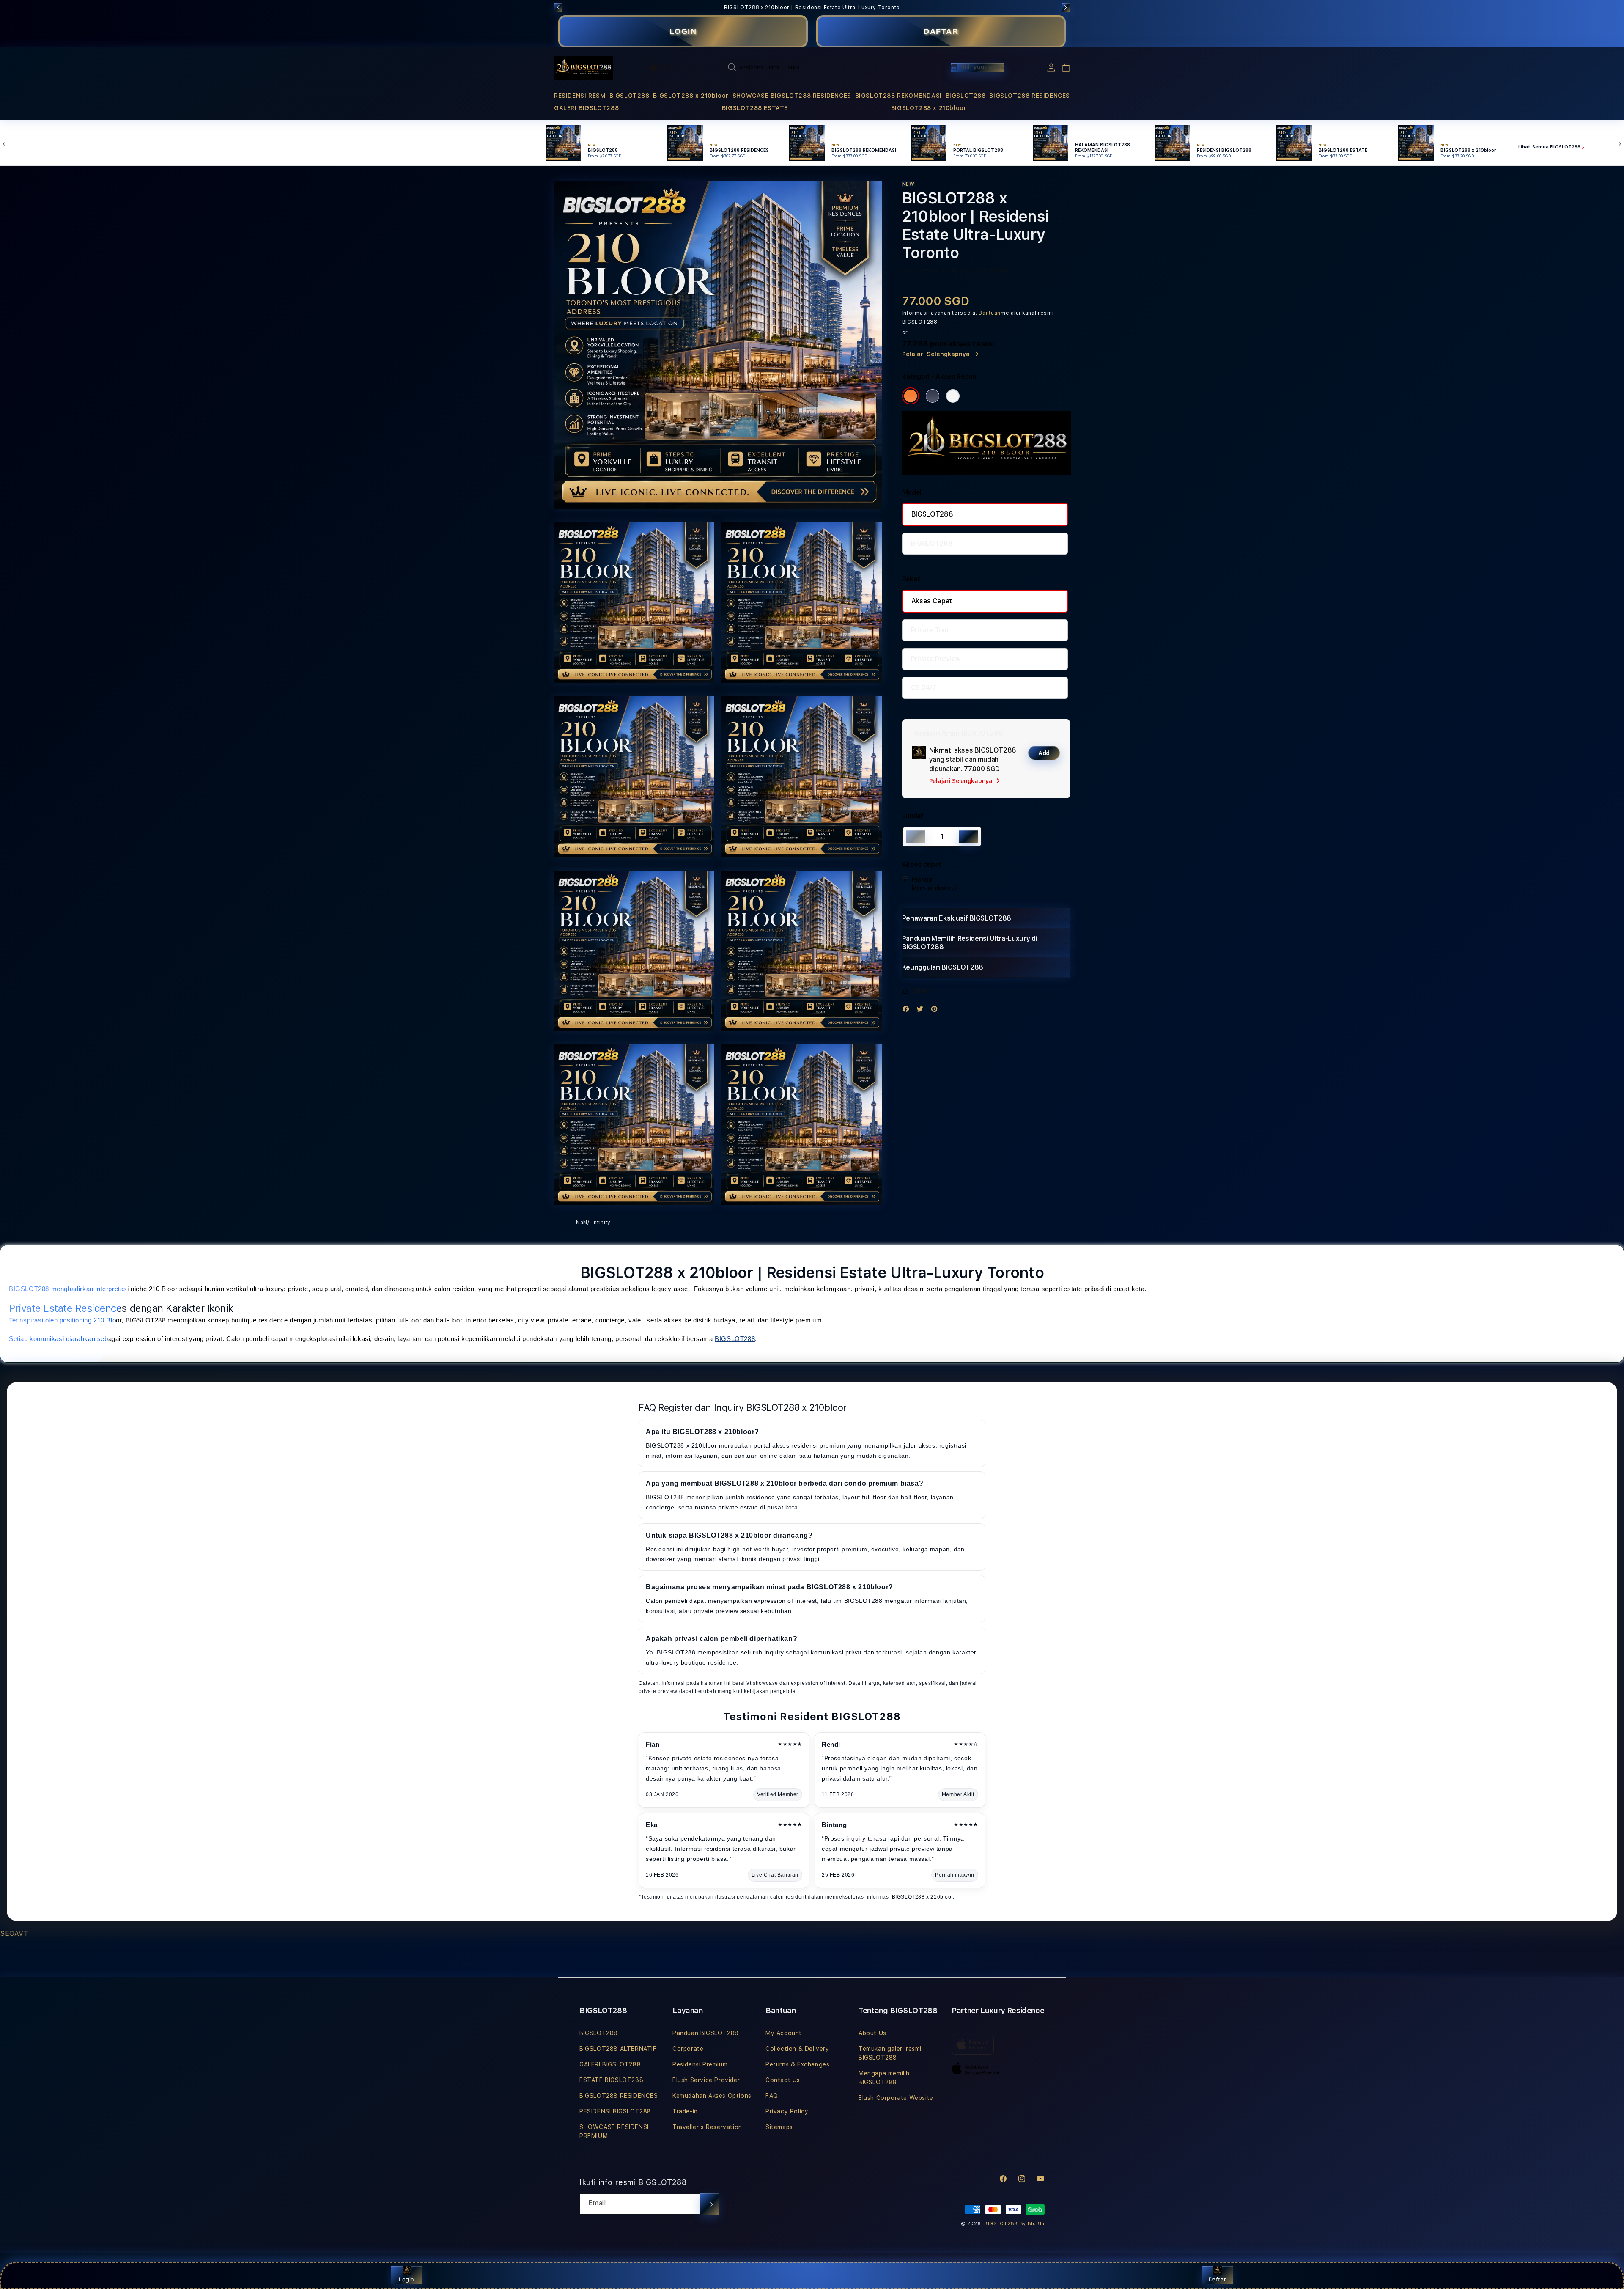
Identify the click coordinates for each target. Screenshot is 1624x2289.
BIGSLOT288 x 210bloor (691, 96)
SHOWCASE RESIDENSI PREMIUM (614, 2131)
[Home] (583, 68)
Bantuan (990, 313)
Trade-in (685, 2111)
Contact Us (783, 2080)
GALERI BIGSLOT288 (586, 108)
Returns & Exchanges (797, 2064)
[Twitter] (922, 1011)
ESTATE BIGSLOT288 (611, 2080)
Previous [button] (558, 8)
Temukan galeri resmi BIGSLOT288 (890, 2053)
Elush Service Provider (706, 2080)
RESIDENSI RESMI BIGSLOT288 (602, 96)
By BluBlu (1032, 2224)
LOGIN (683, 31)
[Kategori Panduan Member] (953, 396)
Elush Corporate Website (896, 2098)
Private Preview (936, 659)
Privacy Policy (787, 2111)
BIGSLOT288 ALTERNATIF (618, 2049)
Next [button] (1066, 8)
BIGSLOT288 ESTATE (755, 108)
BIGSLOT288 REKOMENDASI (898, 96)
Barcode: (965, 272)
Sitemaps (779, 2127)
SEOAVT (14, 1933)
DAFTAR (941, 31)
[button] (602, 96)
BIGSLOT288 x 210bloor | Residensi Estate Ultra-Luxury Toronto (812, 8)
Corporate (688, 2049)
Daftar (1218, 2279)
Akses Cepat (932, 601)
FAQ (772, 2096)
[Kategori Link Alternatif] (933, 396)
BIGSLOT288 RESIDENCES (1030, 96)
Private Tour (930, 630)
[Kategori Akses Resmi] (911, 396)
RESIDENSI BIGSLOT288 (615, 2111)
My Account (784, 2033)
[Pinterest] (936, 1011)
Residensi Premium (700, 2064)
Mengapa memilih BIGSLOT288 (884, 2078)
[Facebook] (908, 1011)
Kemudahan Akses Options (712, 2096)
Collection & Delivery (797, 2049)
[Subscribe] (710, 2204)
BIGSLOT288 (966, 96)
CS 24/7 (924, 688)
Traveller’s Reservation (707, 2127)
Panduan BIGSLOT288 (706, 2033)
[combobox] (815, 67)
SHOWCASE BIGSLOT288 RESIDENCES (792, 96)
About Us (872, 2033)
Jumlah (913, 816)
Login (407, 2279)
